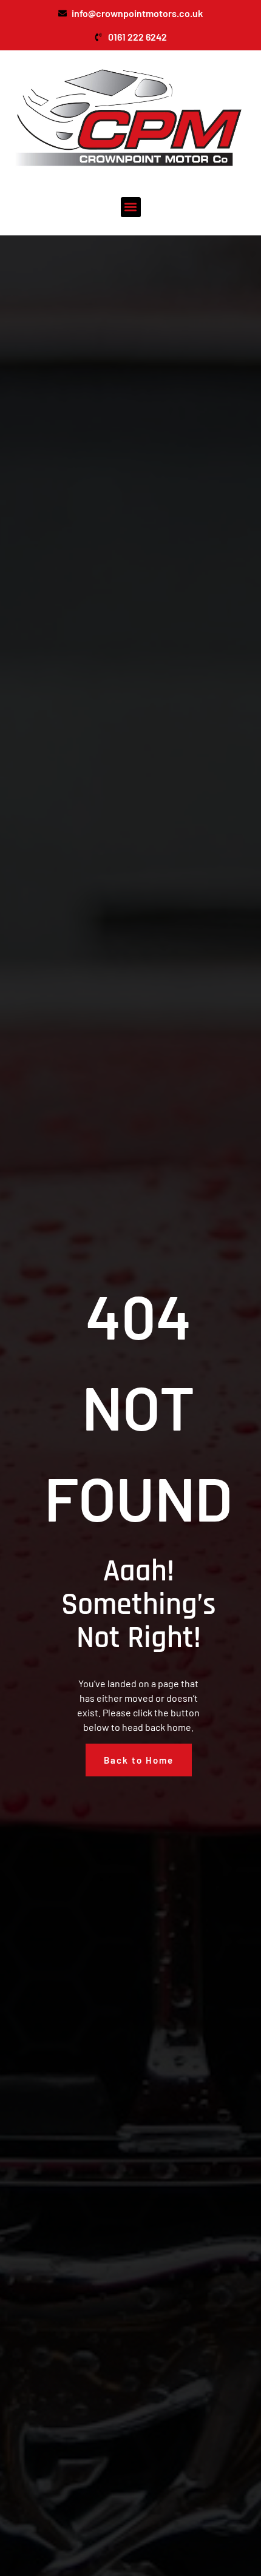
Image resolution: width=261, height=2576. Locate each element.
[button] (131, 207)
